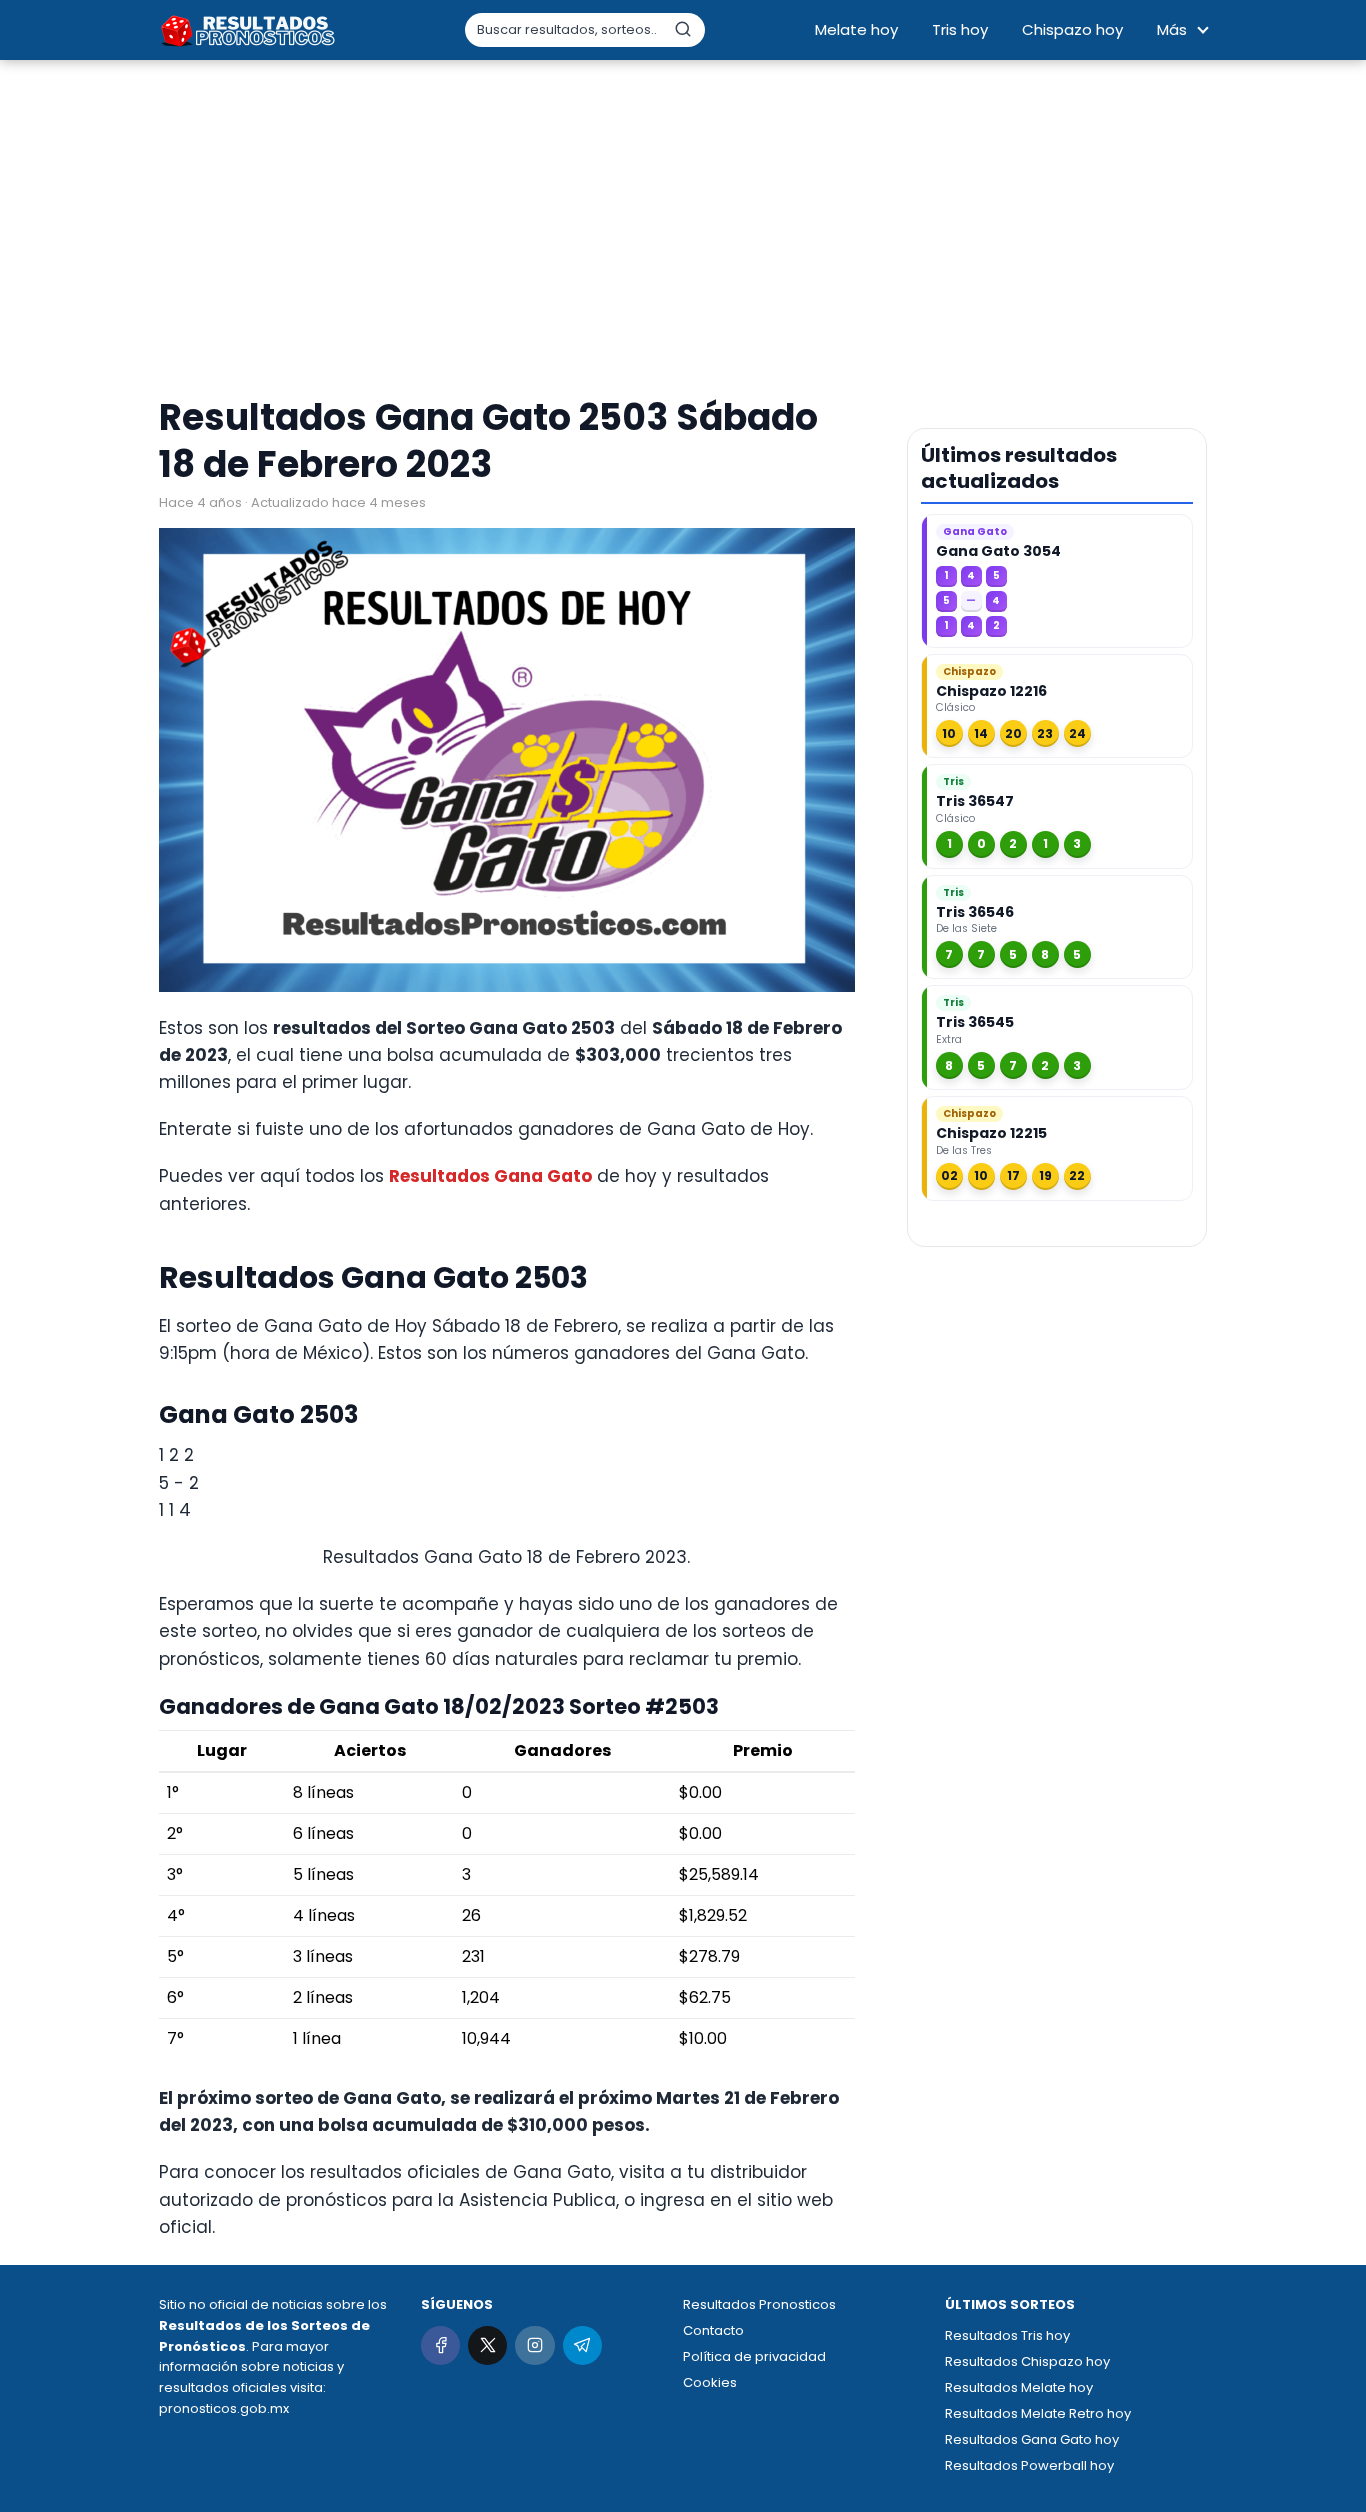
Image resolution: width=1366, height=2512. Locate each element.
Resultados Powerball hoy (1029, 2465)
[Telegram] (582, 2345)
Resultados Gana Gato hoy (1032, 2439)
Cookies (710, 2382)
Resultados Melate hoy (1019, 2387)
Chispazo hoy (1072, 29)
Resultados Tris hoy (1007, 2335)
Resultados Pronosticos (759, 2304)
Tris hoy (960, 29)
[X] (487, 2345)
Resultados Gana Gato (490, 1176)
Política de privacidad (754, 2356)
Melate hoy (856, 29)
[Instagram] (534, 2345)
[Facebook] (440, 2345)
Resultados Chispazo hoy (1027, 2361)
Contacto (713, 2330)
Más (1172, 29)
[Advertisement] (683, 230)
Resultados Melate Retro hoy (1038, 2413)
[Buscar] (683, 29)
